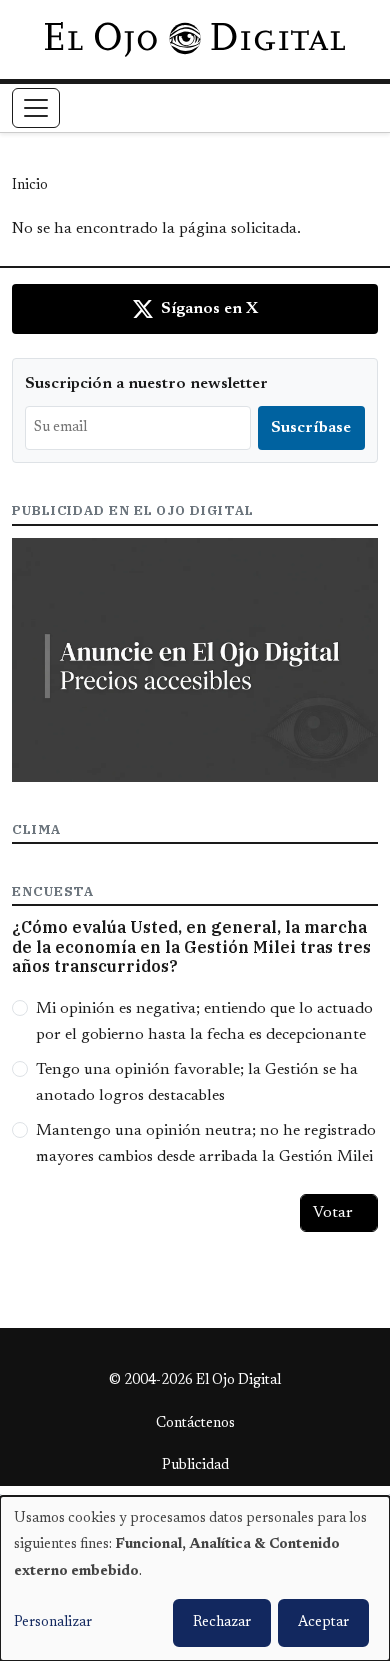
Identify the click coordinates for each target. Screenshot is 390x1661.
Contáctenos (195, 1424)
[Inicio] (194, 39)
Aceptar (323, 1623)
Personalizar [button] (53, 1623)
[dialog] (195, 1578)
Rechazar (222, 1623)
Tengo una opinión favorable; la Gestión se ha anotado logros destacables (197, 1083)
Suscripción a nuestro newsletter (146, 384)
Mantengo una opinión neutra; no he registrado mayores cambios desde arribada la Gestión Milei (206, 1144)
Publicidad (195, 1466)
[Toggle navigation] (36, 108)
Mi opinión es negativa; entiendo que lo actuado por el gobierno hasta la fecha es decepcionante (204, 1022)
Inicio (30, 186)
